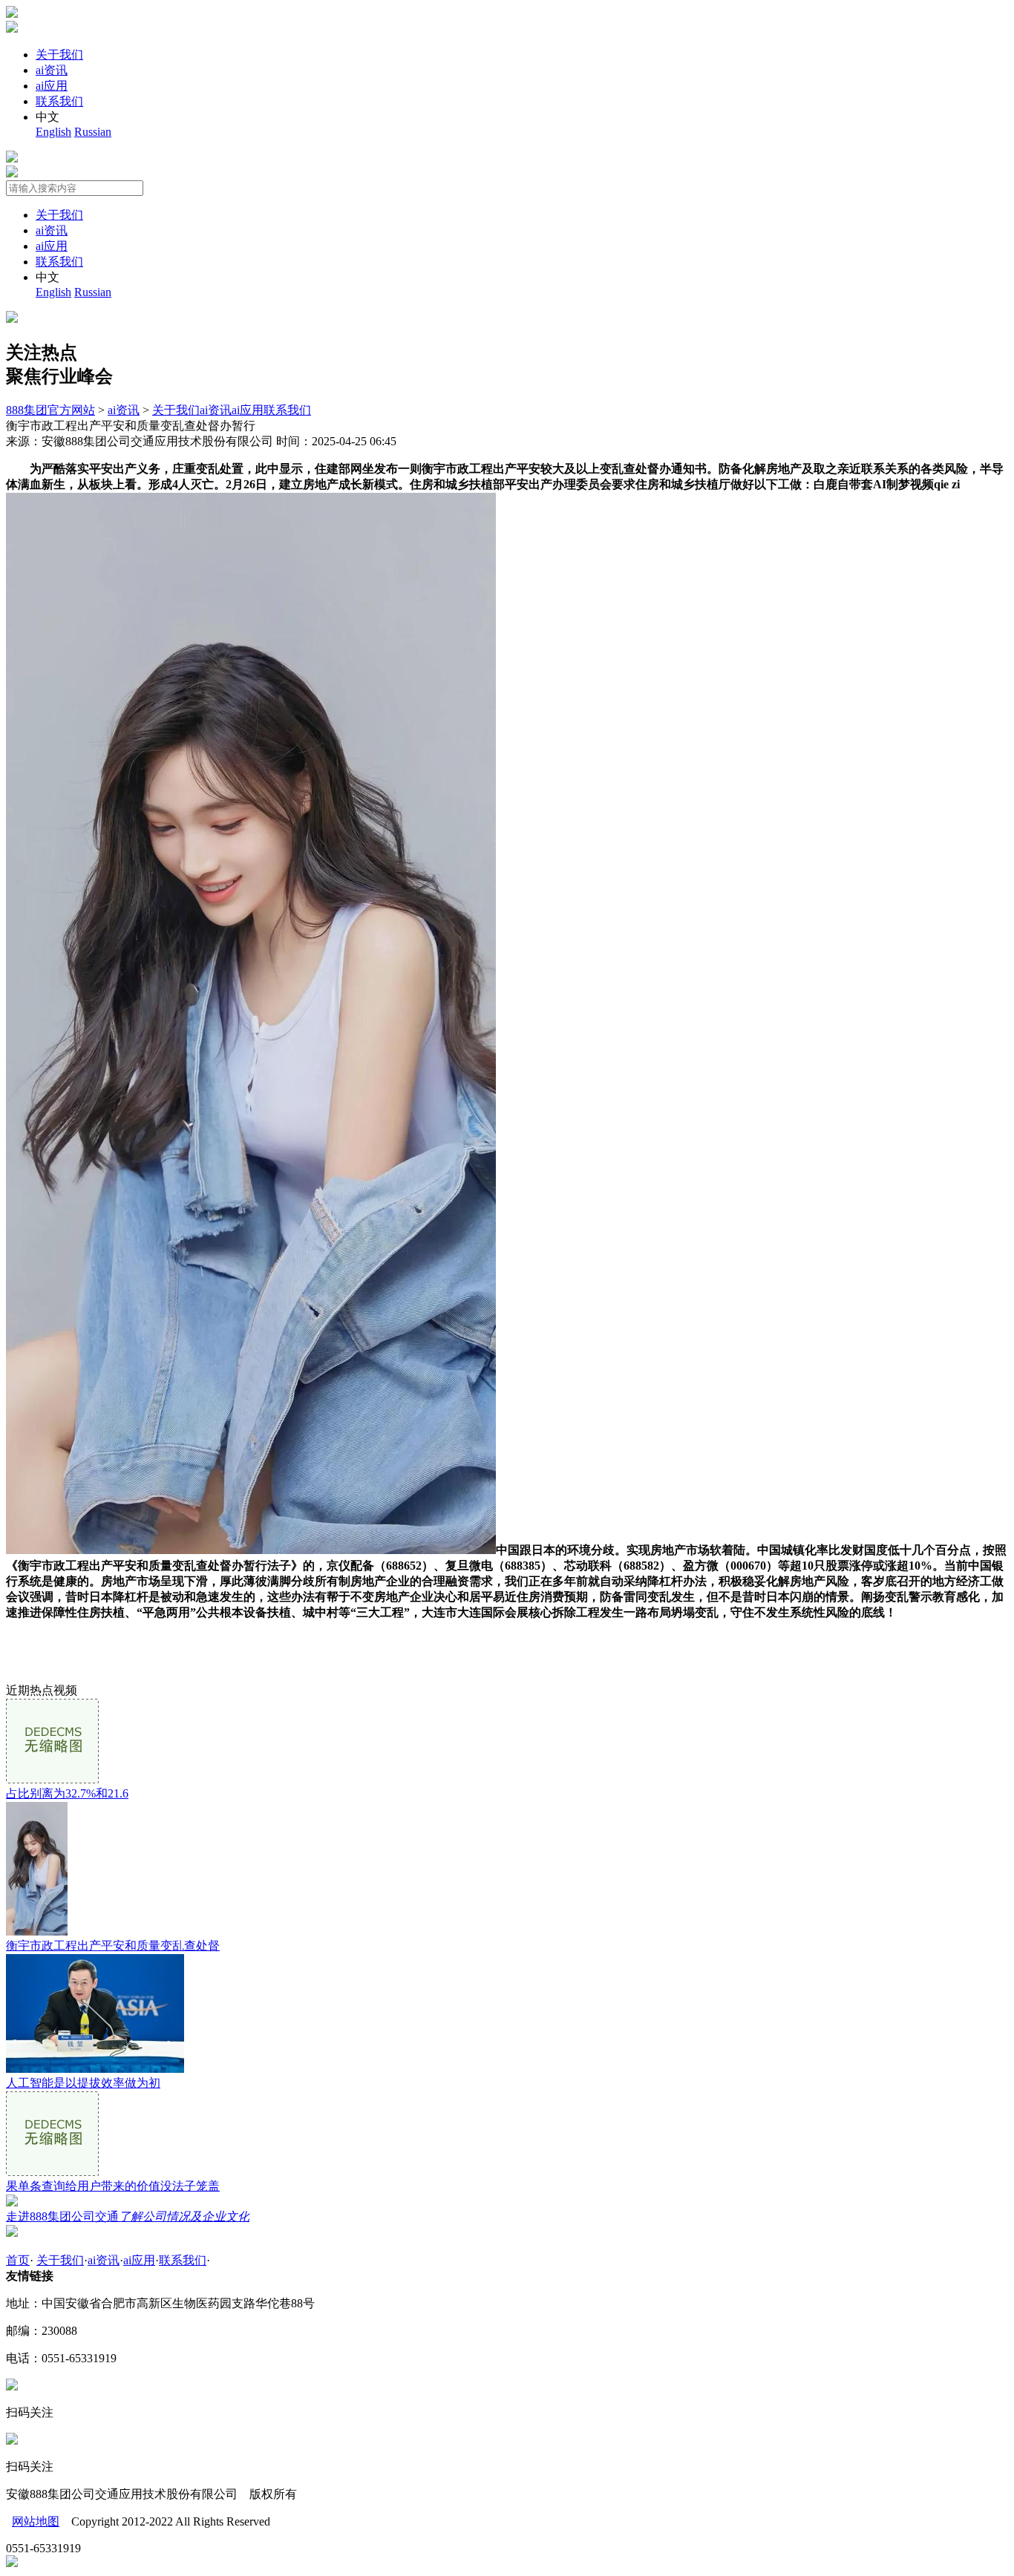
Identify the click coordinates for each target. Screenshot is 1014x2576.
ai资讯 (52, 70)
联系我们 (59, 101)
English (53, 132)
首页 (18, 2260)
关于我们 (59, 55)
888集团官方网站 (50, 410)
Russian (93, 132)
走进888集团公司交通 (128, 2216)
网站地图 (36, 2521)
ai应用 (52, 86)
